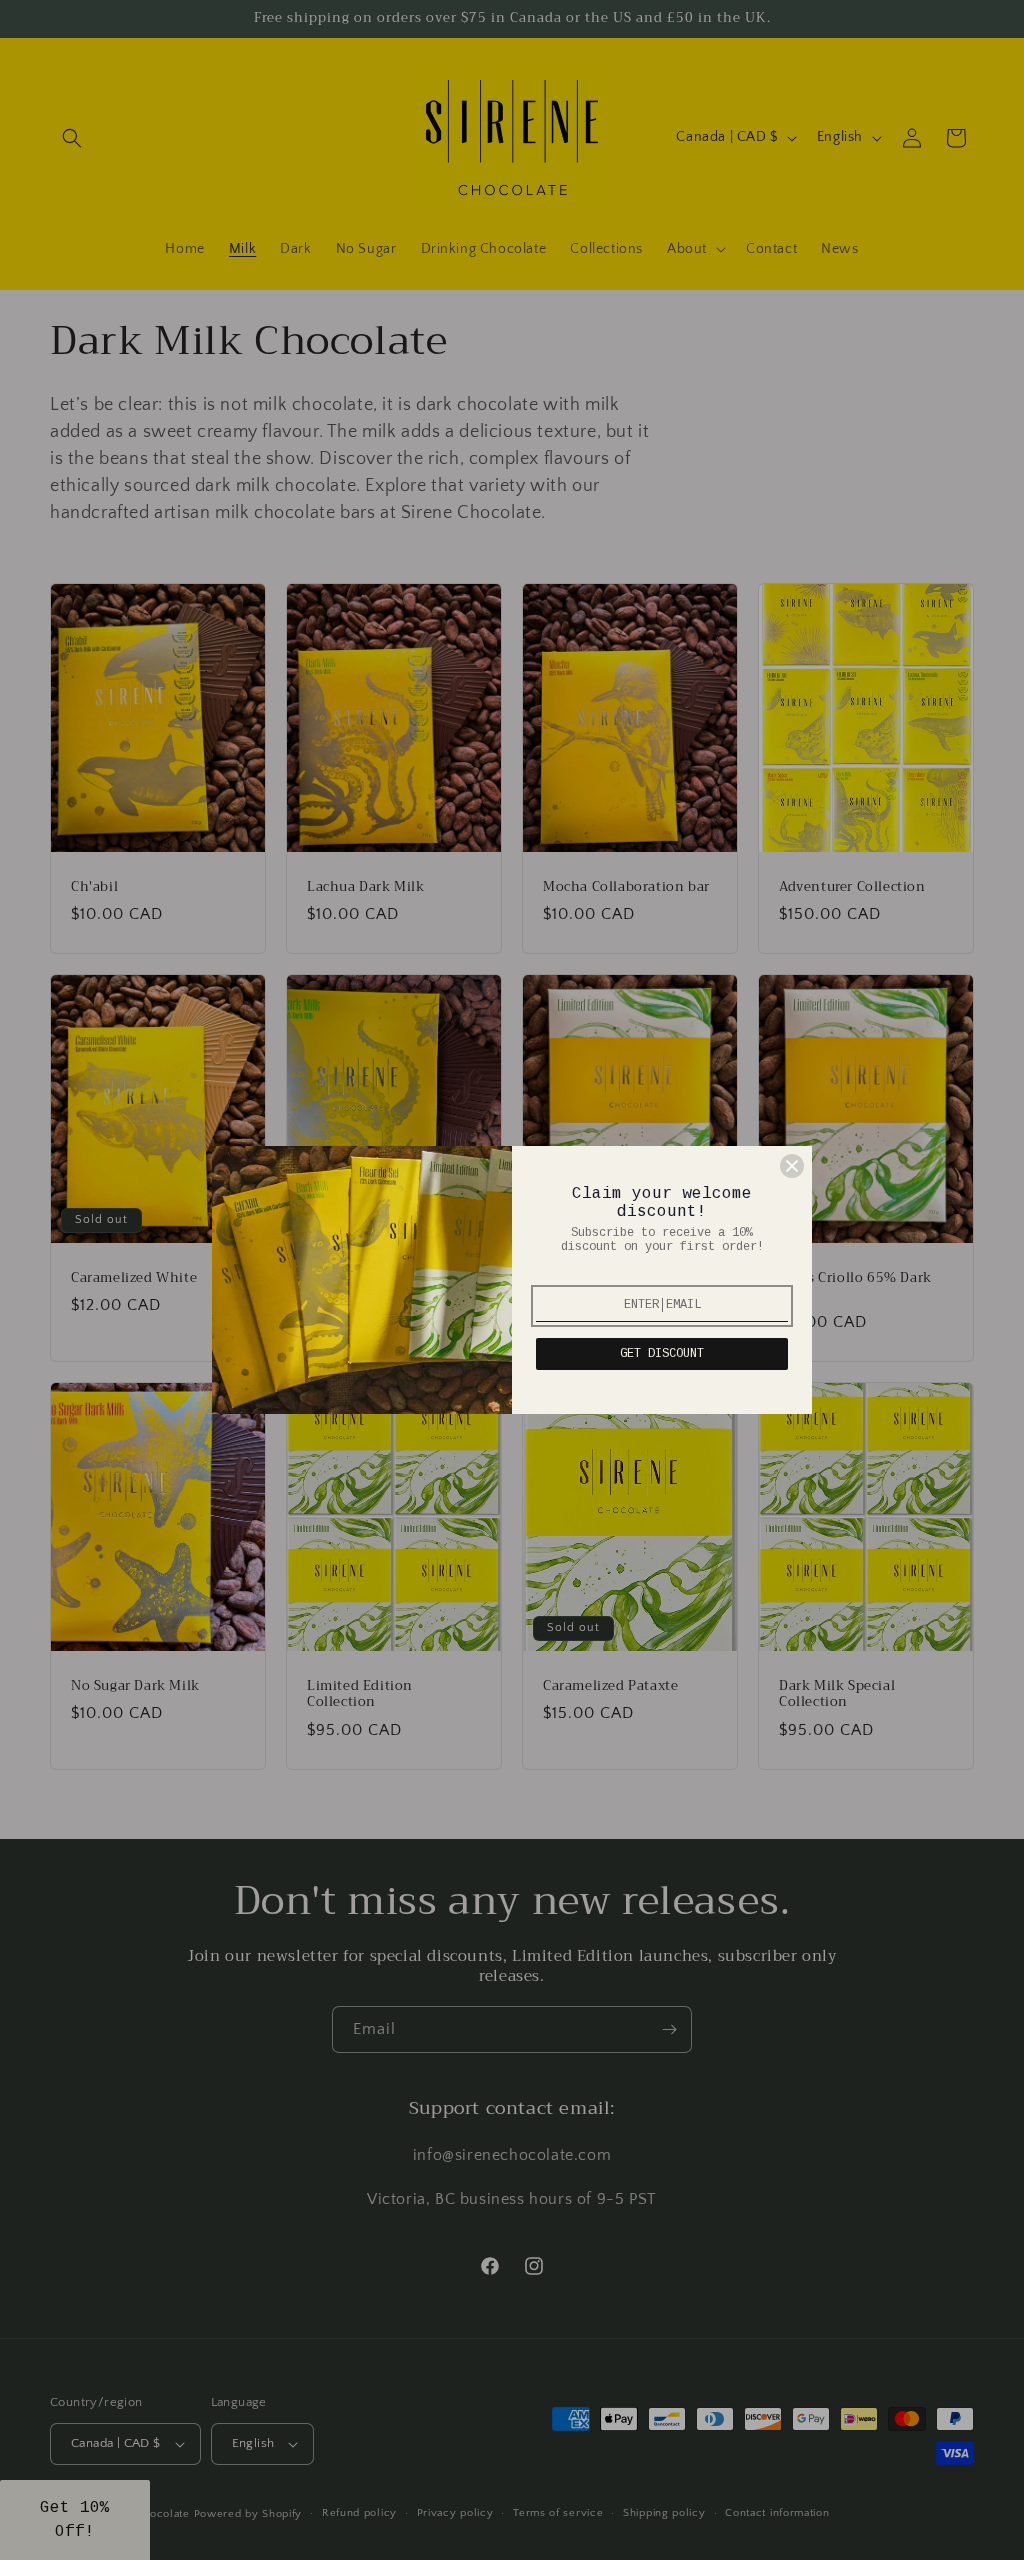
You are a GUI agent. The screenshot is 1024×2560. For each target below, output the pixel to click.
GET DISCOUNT (662, 1354)
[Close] (792, 1166)
